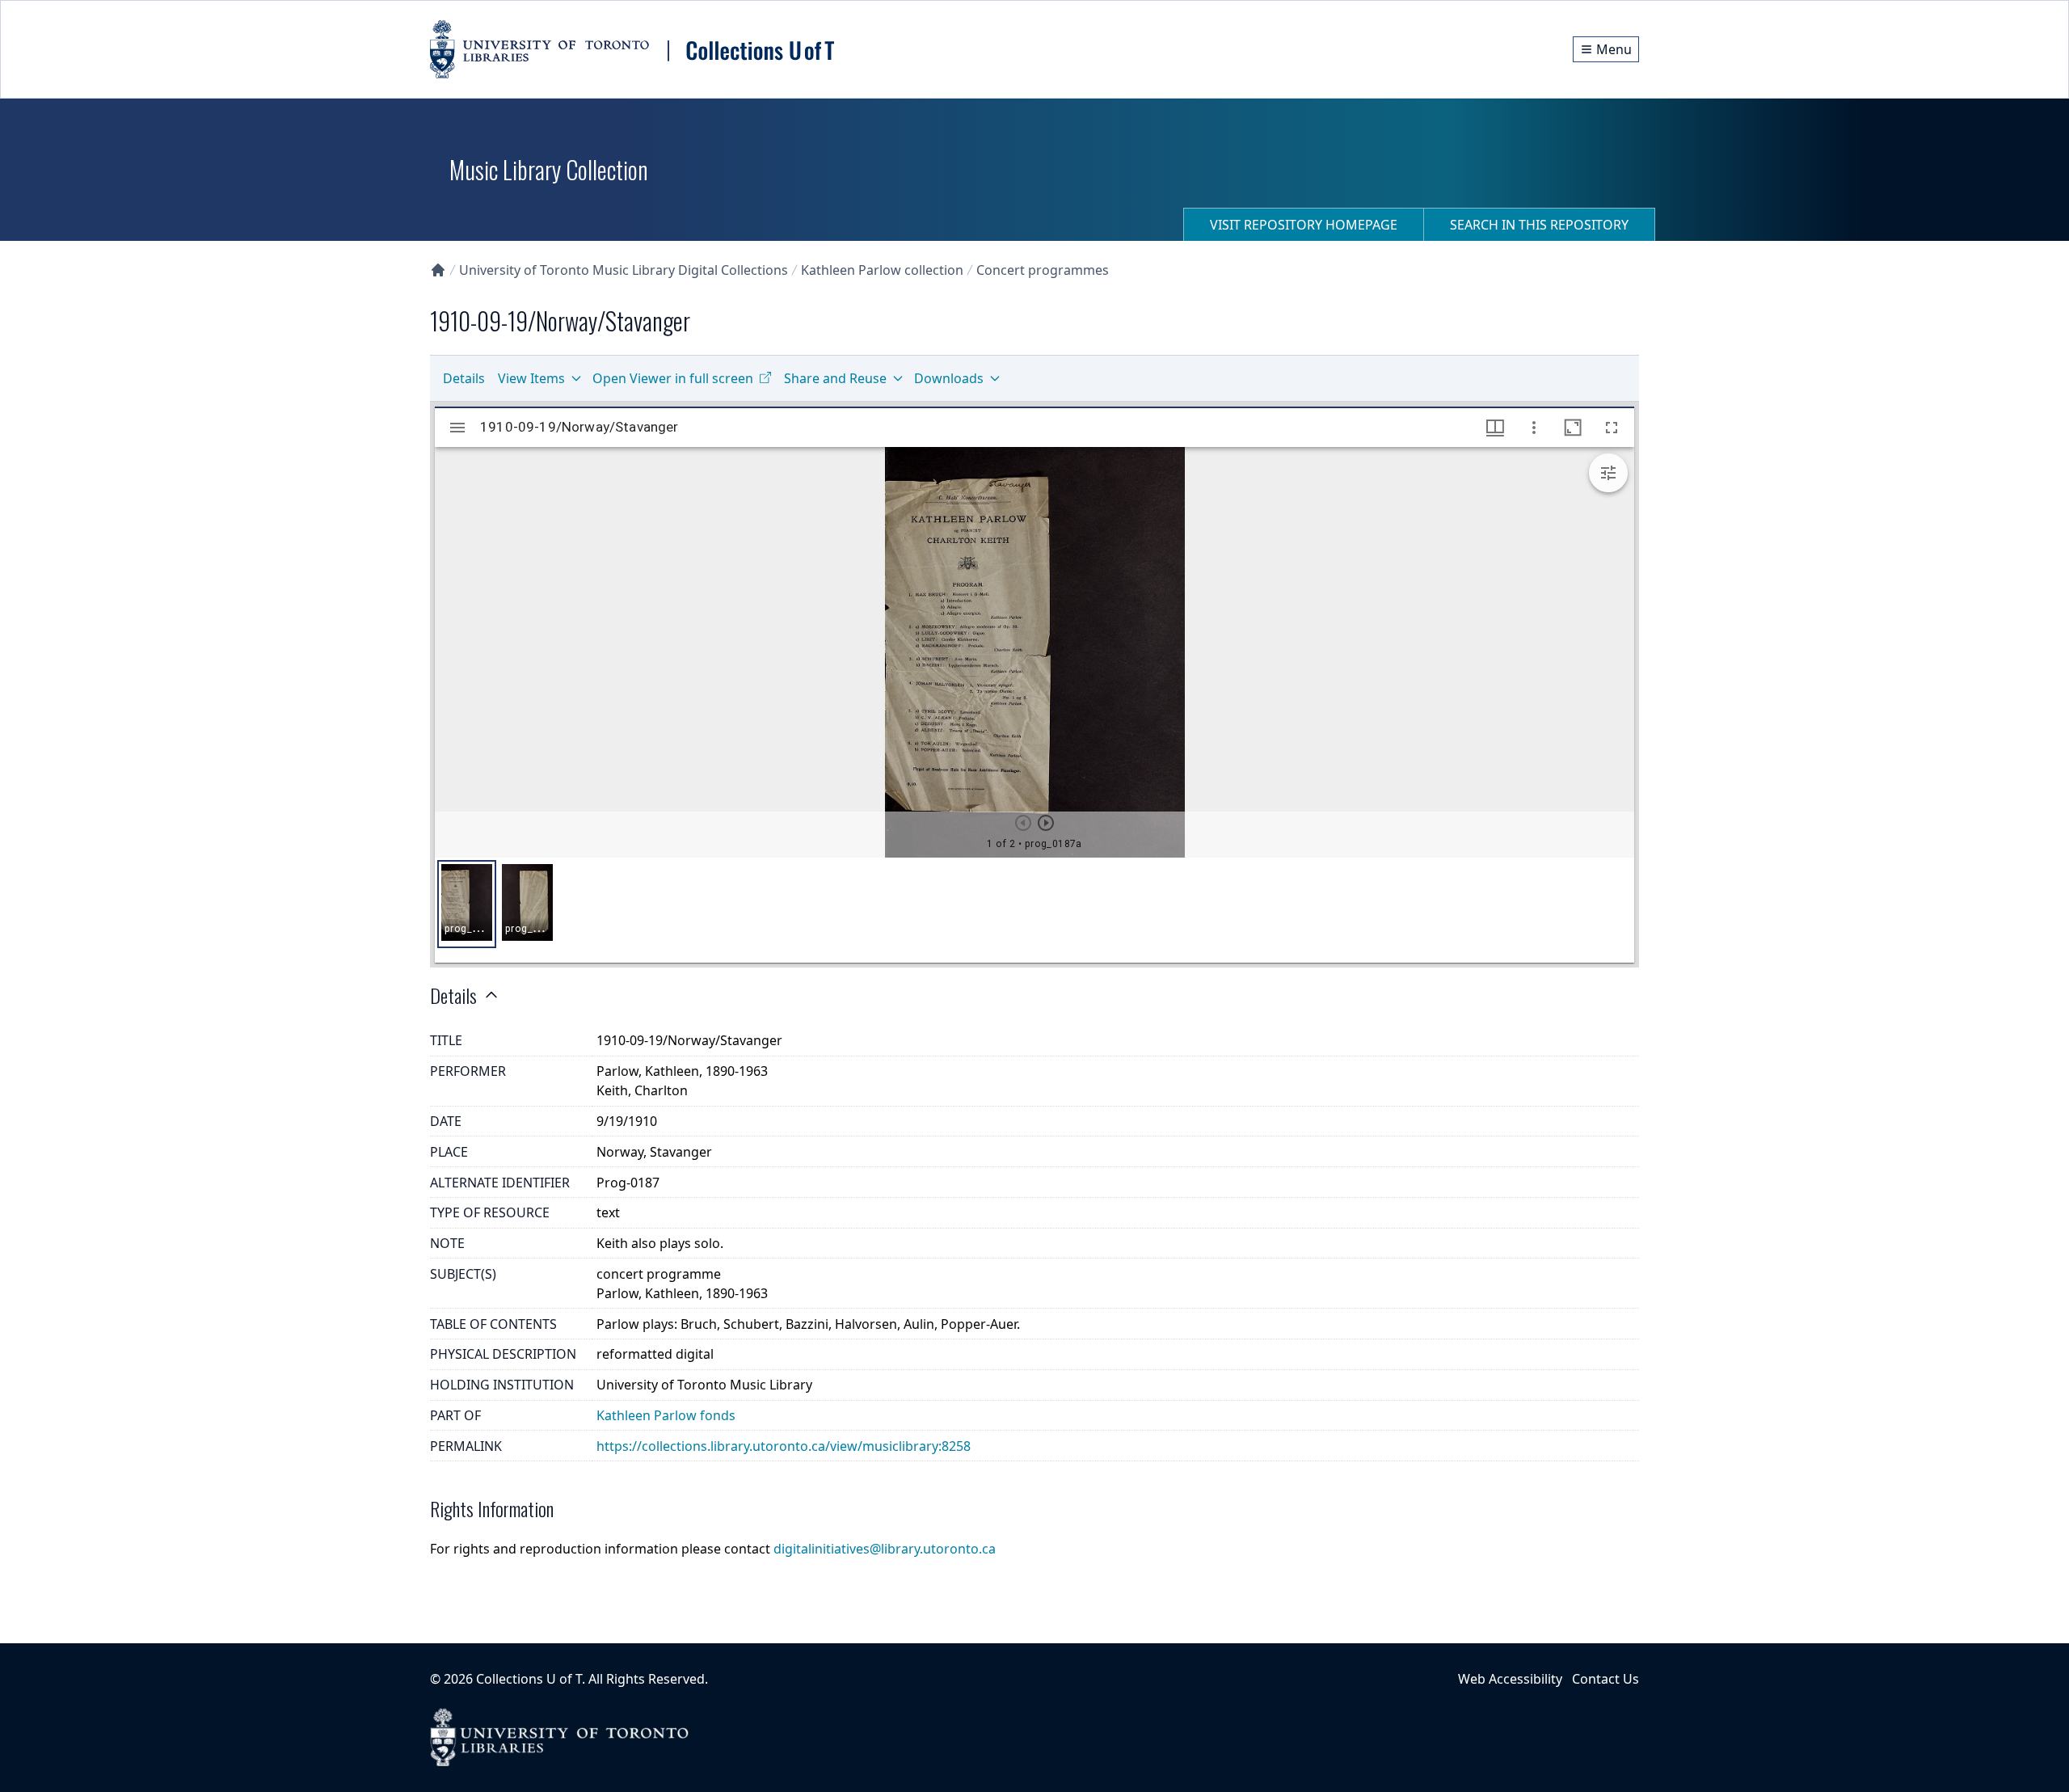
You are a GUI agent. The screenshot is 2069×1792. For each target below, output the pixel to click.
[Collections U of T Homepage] (438, 270)
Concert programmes (1043, 270)
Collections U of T (529, 1679)
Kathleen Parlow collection (882, 270)
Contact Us (1605, 1679)
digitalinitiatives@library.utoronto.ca (885, 1549)
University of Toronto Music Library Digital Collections (624, 270)
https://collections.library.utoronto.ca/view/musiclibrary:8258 (784, 1446)
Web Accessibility (1510, 1679)
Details (464, 378)
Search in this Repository (1539, 225)
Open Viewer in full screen (673, 378)
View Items (531, 378)
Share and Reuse (835, 378)
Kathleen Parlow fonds (666, 1415)
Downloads (949, 378)
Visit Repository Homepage (1304, 225)
